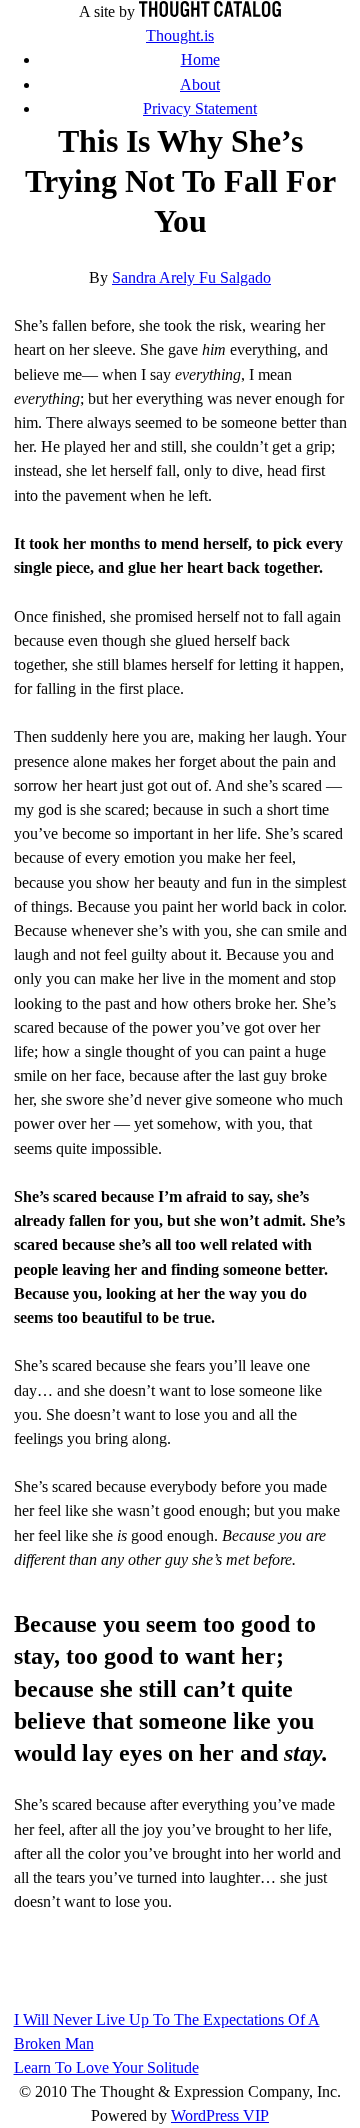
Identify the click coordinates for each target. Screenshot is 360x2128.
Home (200, 59)
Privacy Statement (200, 108)
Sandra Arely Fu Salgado (191, 277)
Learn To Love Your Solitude (106, 2067)
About (200, 84)
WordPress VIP (220, 2115)
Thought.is (180, 35)
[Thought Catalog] (210, 11)
